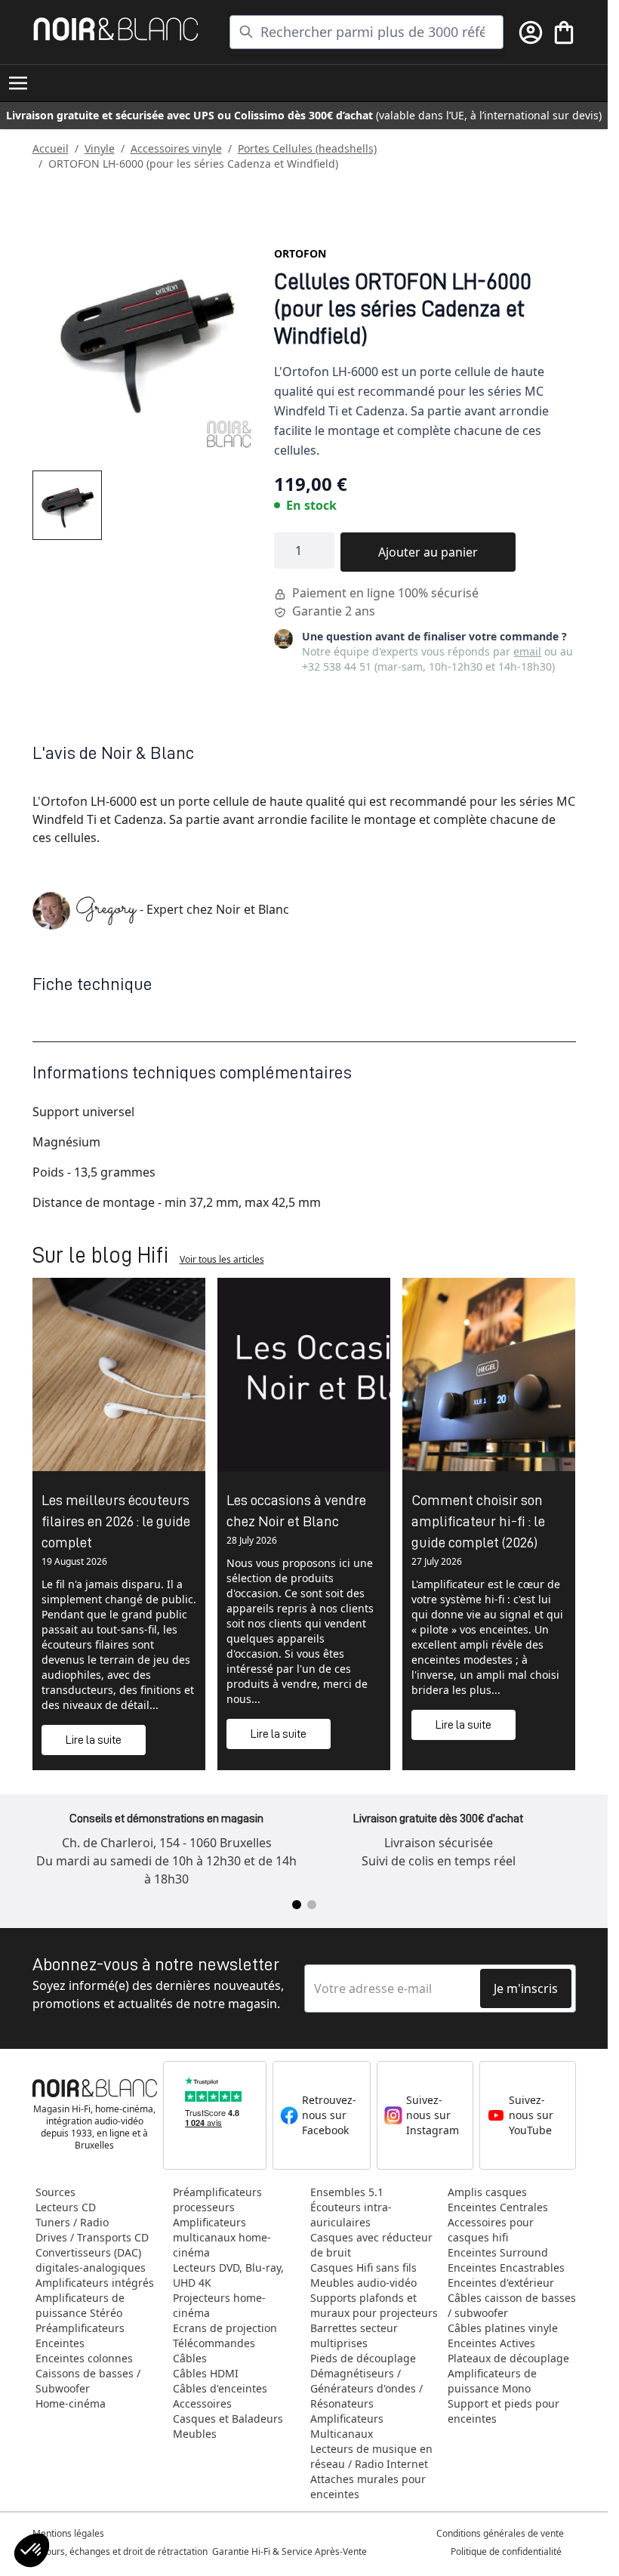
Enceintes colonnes (84, 2358)
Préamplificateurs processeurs (217, 2200)
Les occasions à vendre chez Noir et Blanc (296, 1510)
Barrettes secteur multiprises (354, 2335)
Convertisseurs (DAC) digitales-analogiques (91, 2260)
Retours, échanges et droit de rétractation (121, 2551)
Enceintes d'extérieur (501, 2283)
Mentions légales (68, 2533)
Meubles (195, 2434)
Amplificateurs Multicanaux (347, 2426)
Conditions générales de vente (500, 2533)
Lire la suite (94, 1740)
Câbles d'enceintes (220, 2388)
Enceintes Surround (498, 2252)
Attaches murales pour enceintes (368, 2487)
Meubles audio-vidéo (363, 2283)
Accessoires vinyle (176, 148)
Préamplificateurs (80, 2328)
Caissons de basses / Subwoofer (88, 2381)
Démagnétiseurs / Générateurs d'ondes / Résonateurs (366, 2388)
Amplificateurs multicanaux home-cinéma (222, 2237)
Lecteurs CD (66, 2207)
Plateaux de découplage (508, 2358)
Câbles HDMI (206, 2373)
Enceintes (60, 2343)
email (527, 651)
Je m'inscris (526, 1988)
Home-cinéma (71, 2403)
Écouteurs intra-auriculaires (351, 2215)
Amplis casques (487, 2192)
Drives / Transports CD (92, 2237)
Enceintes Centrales (498, 2207)
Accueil (51, 148)
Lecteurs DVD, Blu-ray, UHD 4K (228, 2275)
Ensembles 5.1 (347, 2192)
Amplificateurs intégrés (95, 2283)
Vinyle (100, 148)
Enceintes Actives (491, 2343)
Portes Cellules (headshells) (307, 148)
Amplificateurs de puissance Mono (492, 2381)
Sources (55, 2192)
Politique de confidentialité (507, 2551)
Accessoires (202, 2403)
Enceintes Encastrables (506, 2267)
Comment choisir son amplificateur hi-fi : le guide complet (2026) (478, 1521)
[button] (32, 2550)
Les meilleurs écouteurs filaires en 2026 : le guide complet (116, 1521)
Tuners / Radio (72, 2222)
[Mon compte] (531, 32)
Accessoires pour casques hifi (491, 2230)
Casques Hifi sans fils (363, 2267)
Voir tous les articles (222, 1259)
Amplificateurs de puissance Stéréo (80, 2305)
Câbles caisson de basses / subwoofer (512, 2305)
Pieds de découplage (363, 2358)
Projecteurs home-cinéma (219, 2305)
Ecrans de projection (225, 2328)
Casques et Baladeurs (228, 2419)
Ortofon (300, 253)
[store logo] (116, 29)
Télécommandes (214, 2343)
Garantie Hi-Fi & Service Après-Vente (289, 2551)
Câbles (190, 2358)
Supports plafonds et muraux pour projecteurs (374, 2305)
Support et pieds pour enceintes (504, 2411)
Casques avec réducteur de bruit (371, 2245)
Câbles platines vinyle (503, 2328)
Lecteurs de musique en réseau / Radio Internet (371, 2456)
